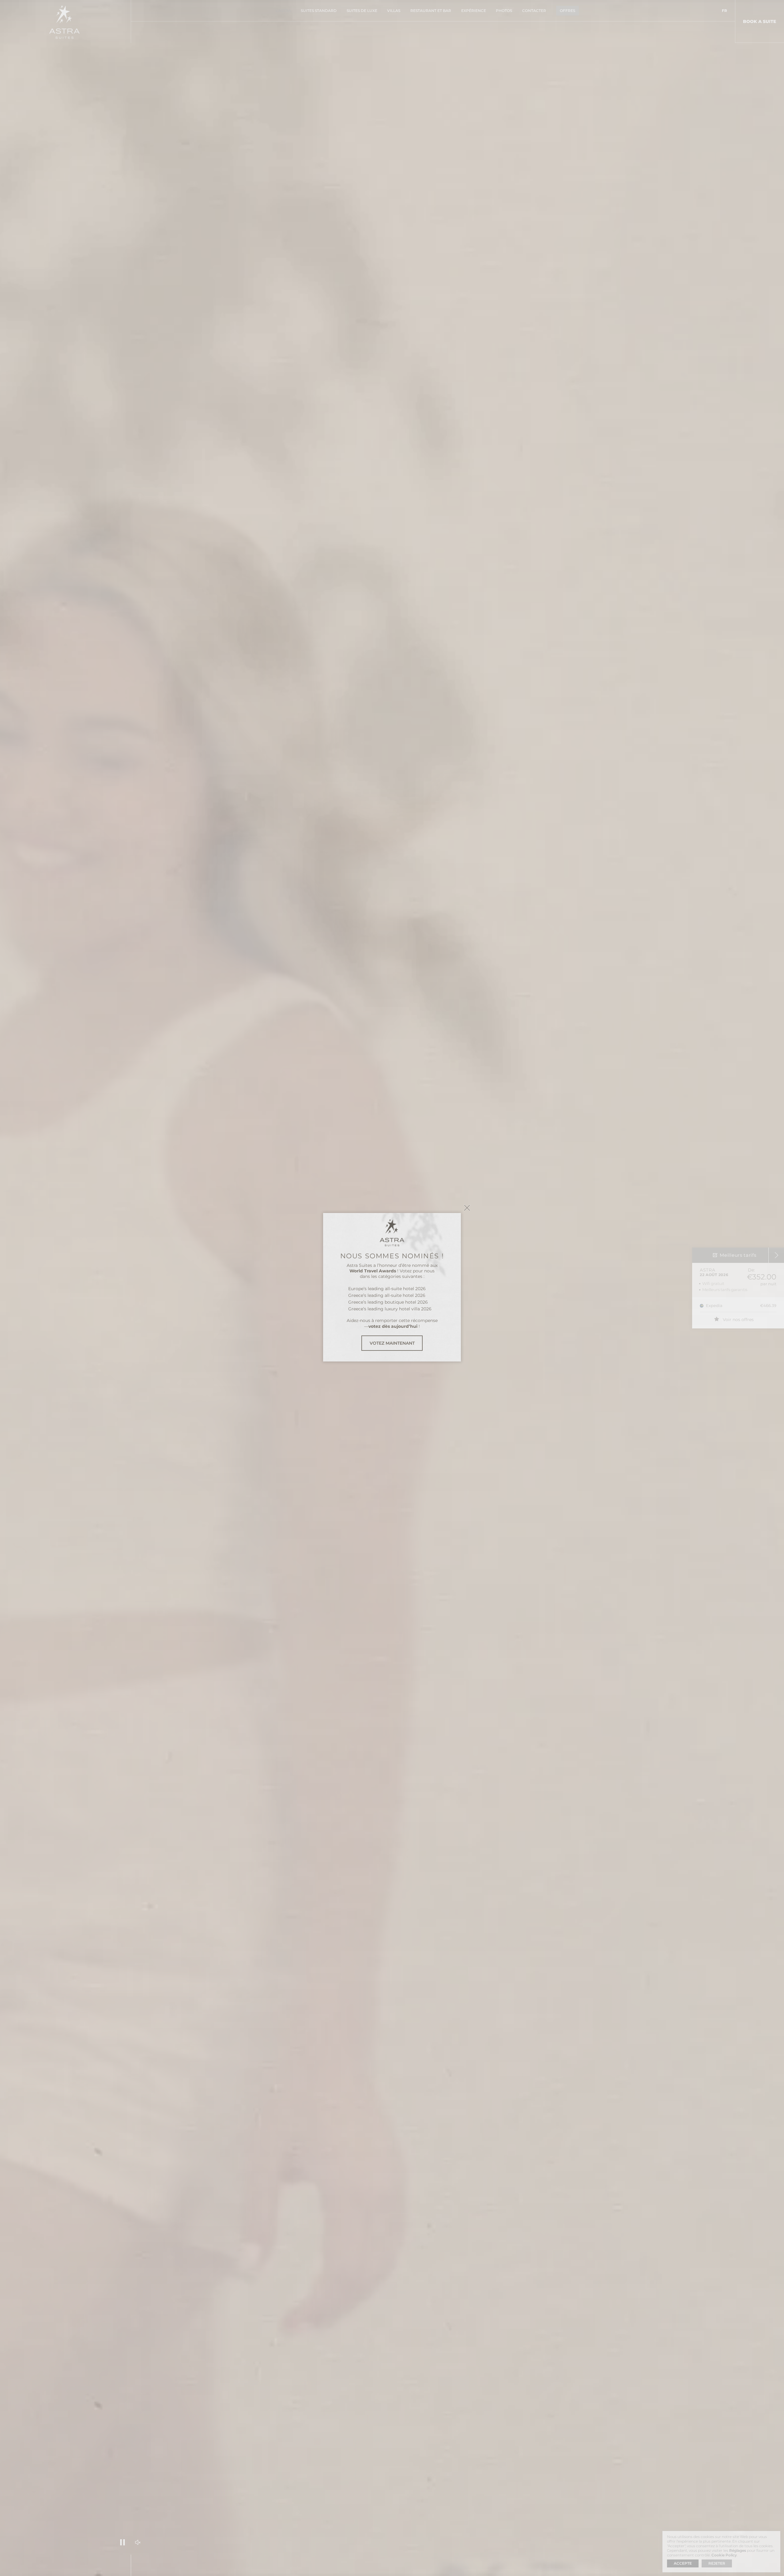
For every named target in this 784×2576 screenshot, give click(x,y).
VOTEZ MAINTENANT (392, 1343)
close (467, 1208)
